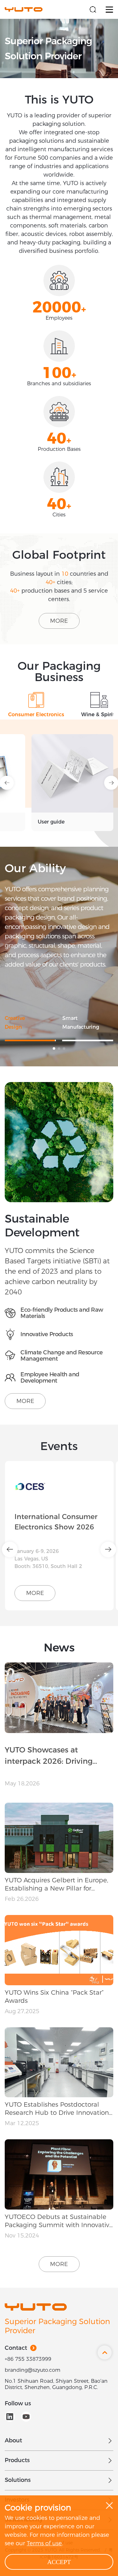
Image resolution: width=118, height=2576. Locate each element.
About (13, 2440)
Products (17, 2460)
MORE (59, 621)
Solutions (18, 2480)
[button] (54, 1048)
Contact (16, 2348)
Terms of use (44, 2543)
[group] (46, 782)
